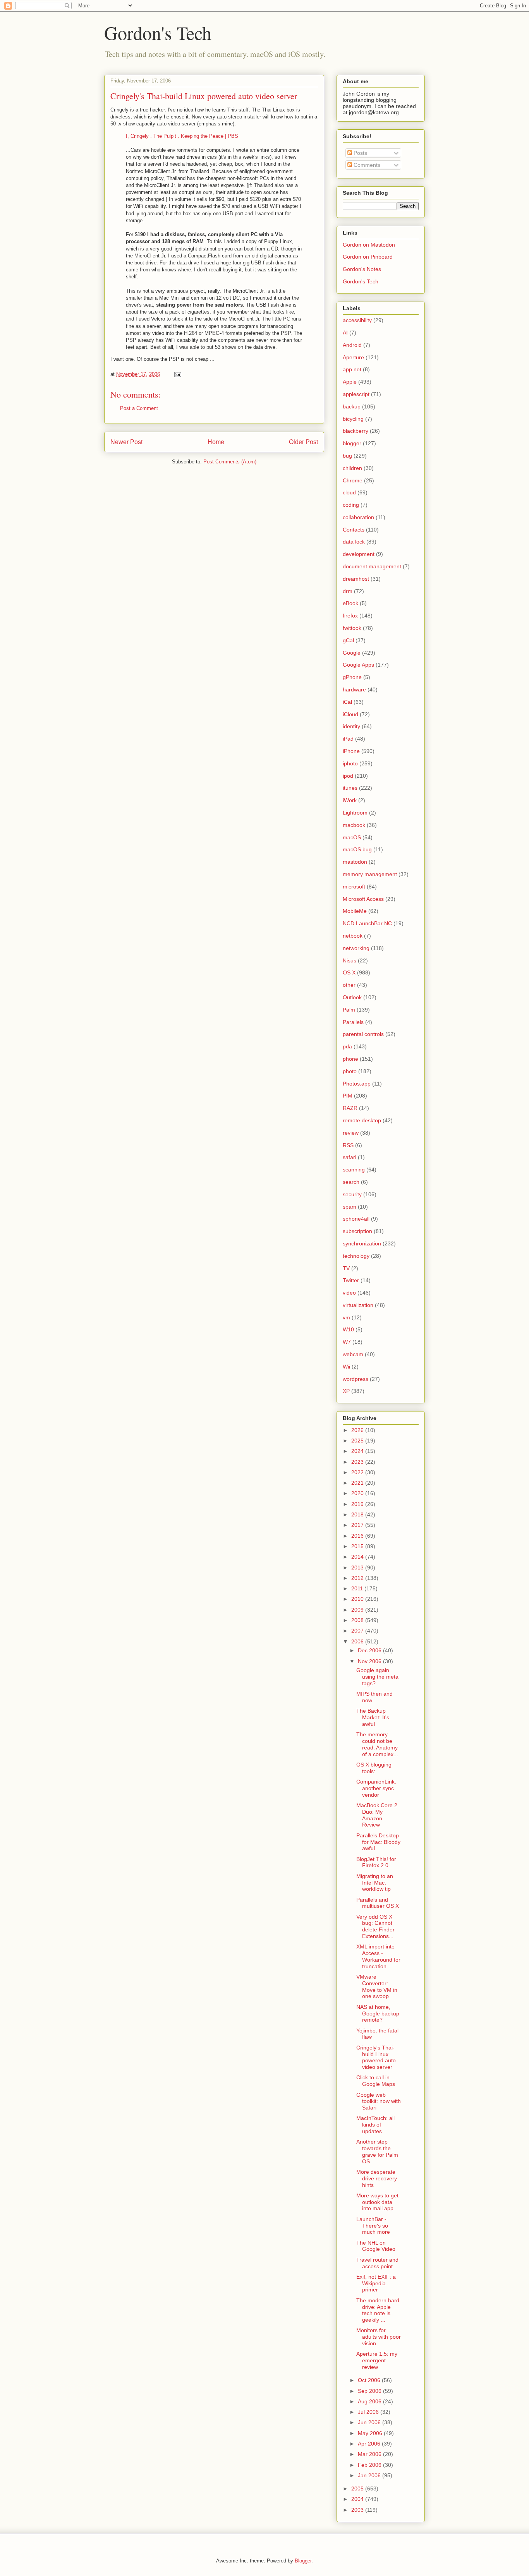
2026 (358, 1430)
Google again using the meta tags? (377, 1677)
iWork (350, 800)
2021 (358, 1483)
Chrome (353, 480)
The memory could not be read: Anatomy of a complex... (377, 1744)
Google (352, 653)
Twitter (351, 1280)
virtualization (358, 1305)
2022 (358, 1472)
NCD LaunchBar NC (367, 923)
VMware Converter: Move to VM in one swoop (377, 1986)
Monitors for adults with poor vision (379, 2337)
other (349, 985)
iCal (347, 702)
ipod (348, 776)
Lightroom (355, 813)
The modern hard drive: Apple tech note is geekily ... (378, 2310)
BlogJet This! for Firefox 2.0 (376, 1862)
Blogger (303, 2561)
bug (347, 456)
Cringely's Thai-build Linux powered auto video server (204, 96)
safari (350, 1157)
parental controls (363, 1034)
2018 (358, 1514)
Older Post (303, 442)
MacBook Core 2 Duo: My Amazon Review (377, 1815)
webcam (353, 1354)
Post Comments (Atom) (230, 462)
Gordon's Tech (158, 33)
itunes (350, 788)
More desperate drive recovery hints (377, 2178)
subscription (357, 1231)
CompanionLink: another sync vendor (376, 1788)
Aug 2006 (370, 2401)
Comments (366, 165)
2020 (358, 1493)
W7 (347, 1342)
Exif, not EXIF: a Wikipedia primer (376, 2283)
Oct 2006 (370, 2380)
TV (346, 1268)
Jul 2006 (369, 2412)
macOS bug (357, 849)
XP (346, 1391)
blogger (352, 443)
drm (348, 591)
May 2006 (371, 2433)
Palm (349, 1010)
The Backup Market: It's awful (373, 1717)
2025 (358, 1441)
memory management (370, 874)
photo (350, 1071)
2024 (358, 1451)
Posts (360, 153)
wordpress (356, 1379)
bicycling (353, 419)
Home (216, 442)
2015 (358, 1546)
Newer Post (126, 442)
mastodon (355, 862)
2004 (358, 2499)
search (351, 1182)
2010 (358, 1599)
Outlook (352, 997)
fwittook (352, 628)
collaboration (358, 517)
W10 (348, 1329)
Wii (346, 1367)
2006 (358, 1641)
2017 (358, 1525)
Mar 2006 (370, 2454)
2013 (358, 1568)
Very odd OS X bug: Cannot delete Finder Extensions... (375, 1926)
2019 (358, 1504)
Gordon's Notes (362, 269)
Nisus (350, 960)
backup (352, 406)
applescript (356, 394)
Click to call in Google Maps (376, 2081)
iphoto (350, 763)
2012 (358, 1578)
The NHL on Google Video (376, 2246)
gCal (348, 640)
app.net (352, 369)
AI (345, 333)
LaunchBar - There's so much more (373, 2226)
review (351, 1133)
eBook (350, 603)
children (352, 468)
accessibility (357, 320)
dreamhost (356, 579)
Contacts (354, 530)
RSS (348, 1145)
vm (346, 1317)
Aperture (353, 357)
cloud (349, 492)
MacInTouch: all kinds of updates (375, 2125)
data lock (354, 542)
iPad (348, 739)
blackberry (356, 431)
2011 (358, 1588)
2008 (358, 1620)
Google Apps (358, 665)
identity (351, 726)
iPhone (351, 751)
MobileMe (355, 911)
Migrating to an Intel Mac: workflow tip (375, 1883)
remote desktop (362, 1120)
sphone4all (356, 1219)
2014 (358, 1557)
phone (350, 1059)
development (359, 554)
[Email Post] (177, 374)
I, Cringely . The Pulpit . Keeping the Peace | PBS (182, 136)
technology (356, 1256)
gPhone (352, 677)
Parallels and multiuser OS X (378, 1903)
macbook (354, 825)
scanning (354, 1170)
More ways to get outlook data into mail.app (377, 2202)
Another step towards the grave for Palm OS (377, 2151)
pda (347, 1046)
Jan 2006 (370, 2475)
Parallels (353, 1022)
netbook (353, 936)
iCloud (350, 714)
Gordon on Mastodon (369, 245)
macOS (352, 837)
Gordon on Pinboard (368, 257)
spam (350, 1207)
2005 (358, 2489)
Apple (350, 382)
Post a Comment (139, 408)
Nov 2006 (370, 1661)
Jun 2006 (370, 2422)
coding (351, 505)
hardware (354, 689)
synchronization (362, 1243)
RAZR (350, 1108)
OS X (349, 972)
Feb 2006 (370, 2465)
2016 (358, 1536)
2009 (358, 1610)
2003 (358, 2510)
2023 (358, 1462)
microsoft (354, 887)
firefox (350, 616)
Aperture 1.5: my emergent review (377, 2360)
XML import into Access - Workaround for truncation (378, 1956)
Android (352, 345)
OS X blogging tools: (374, 1768)
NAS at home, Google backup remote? (378, 2013)
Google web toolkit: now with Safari (379, 2101)
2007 (358, 1631)
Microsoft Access (363, 899)
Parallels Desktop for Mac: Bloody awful (378, 1842)
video (349, 1293)
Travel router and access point (377, 2263)
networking (356, 948)
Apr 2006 (370, 2444)
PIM (348, 1096)
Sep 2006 (370, 2391)
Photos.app (357, 1084)
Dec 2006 (370, 1650)
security (352, 1194)
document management (372, 566)
